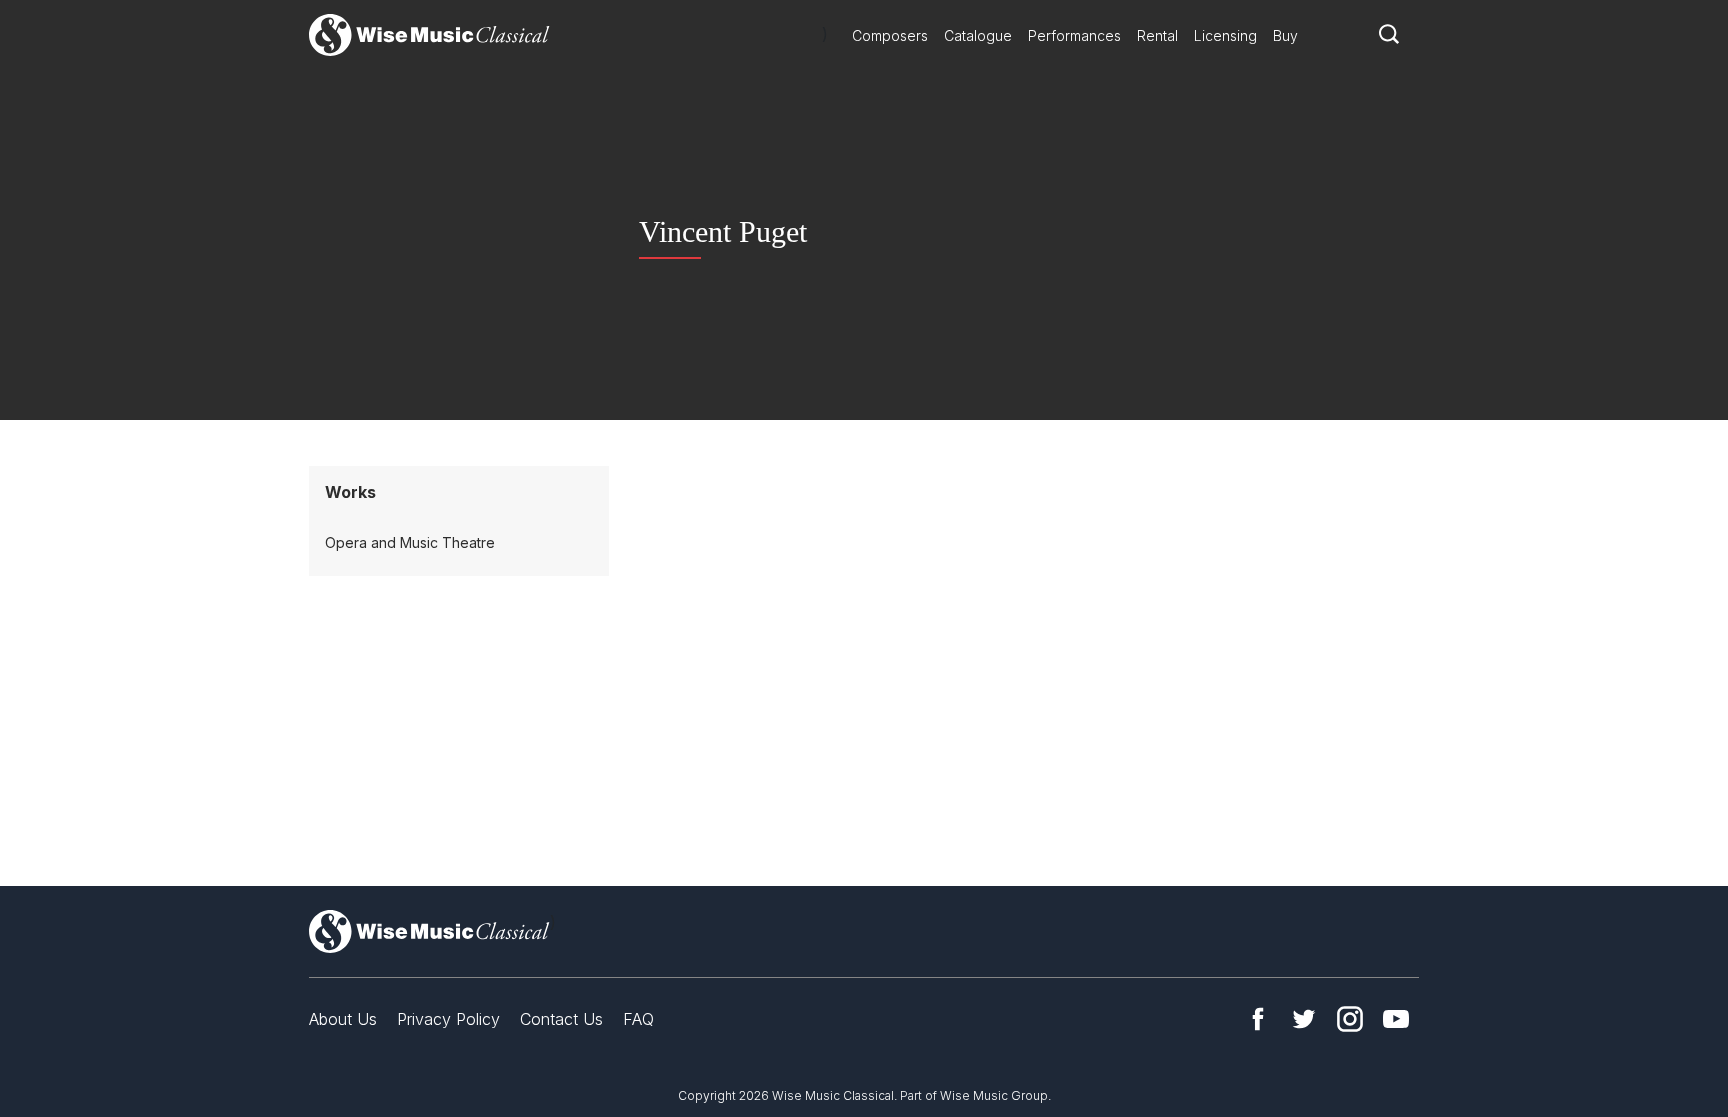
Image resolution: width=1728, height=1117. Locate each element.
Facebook (1258, 1019)
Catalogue (978, 35)
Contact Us (561, 1019)
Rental (1157, 35)
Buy (1285, 35)
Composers (890, 35)
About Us (343, 1019)
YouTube (1396, 1019)
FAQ (638, 1019)
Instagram (1350, 1019)
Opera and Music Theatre (410, 542)
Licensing (1225, 35)
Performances (1074, 35)
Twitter (1304, 1019)
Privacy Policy (448, 1019)
